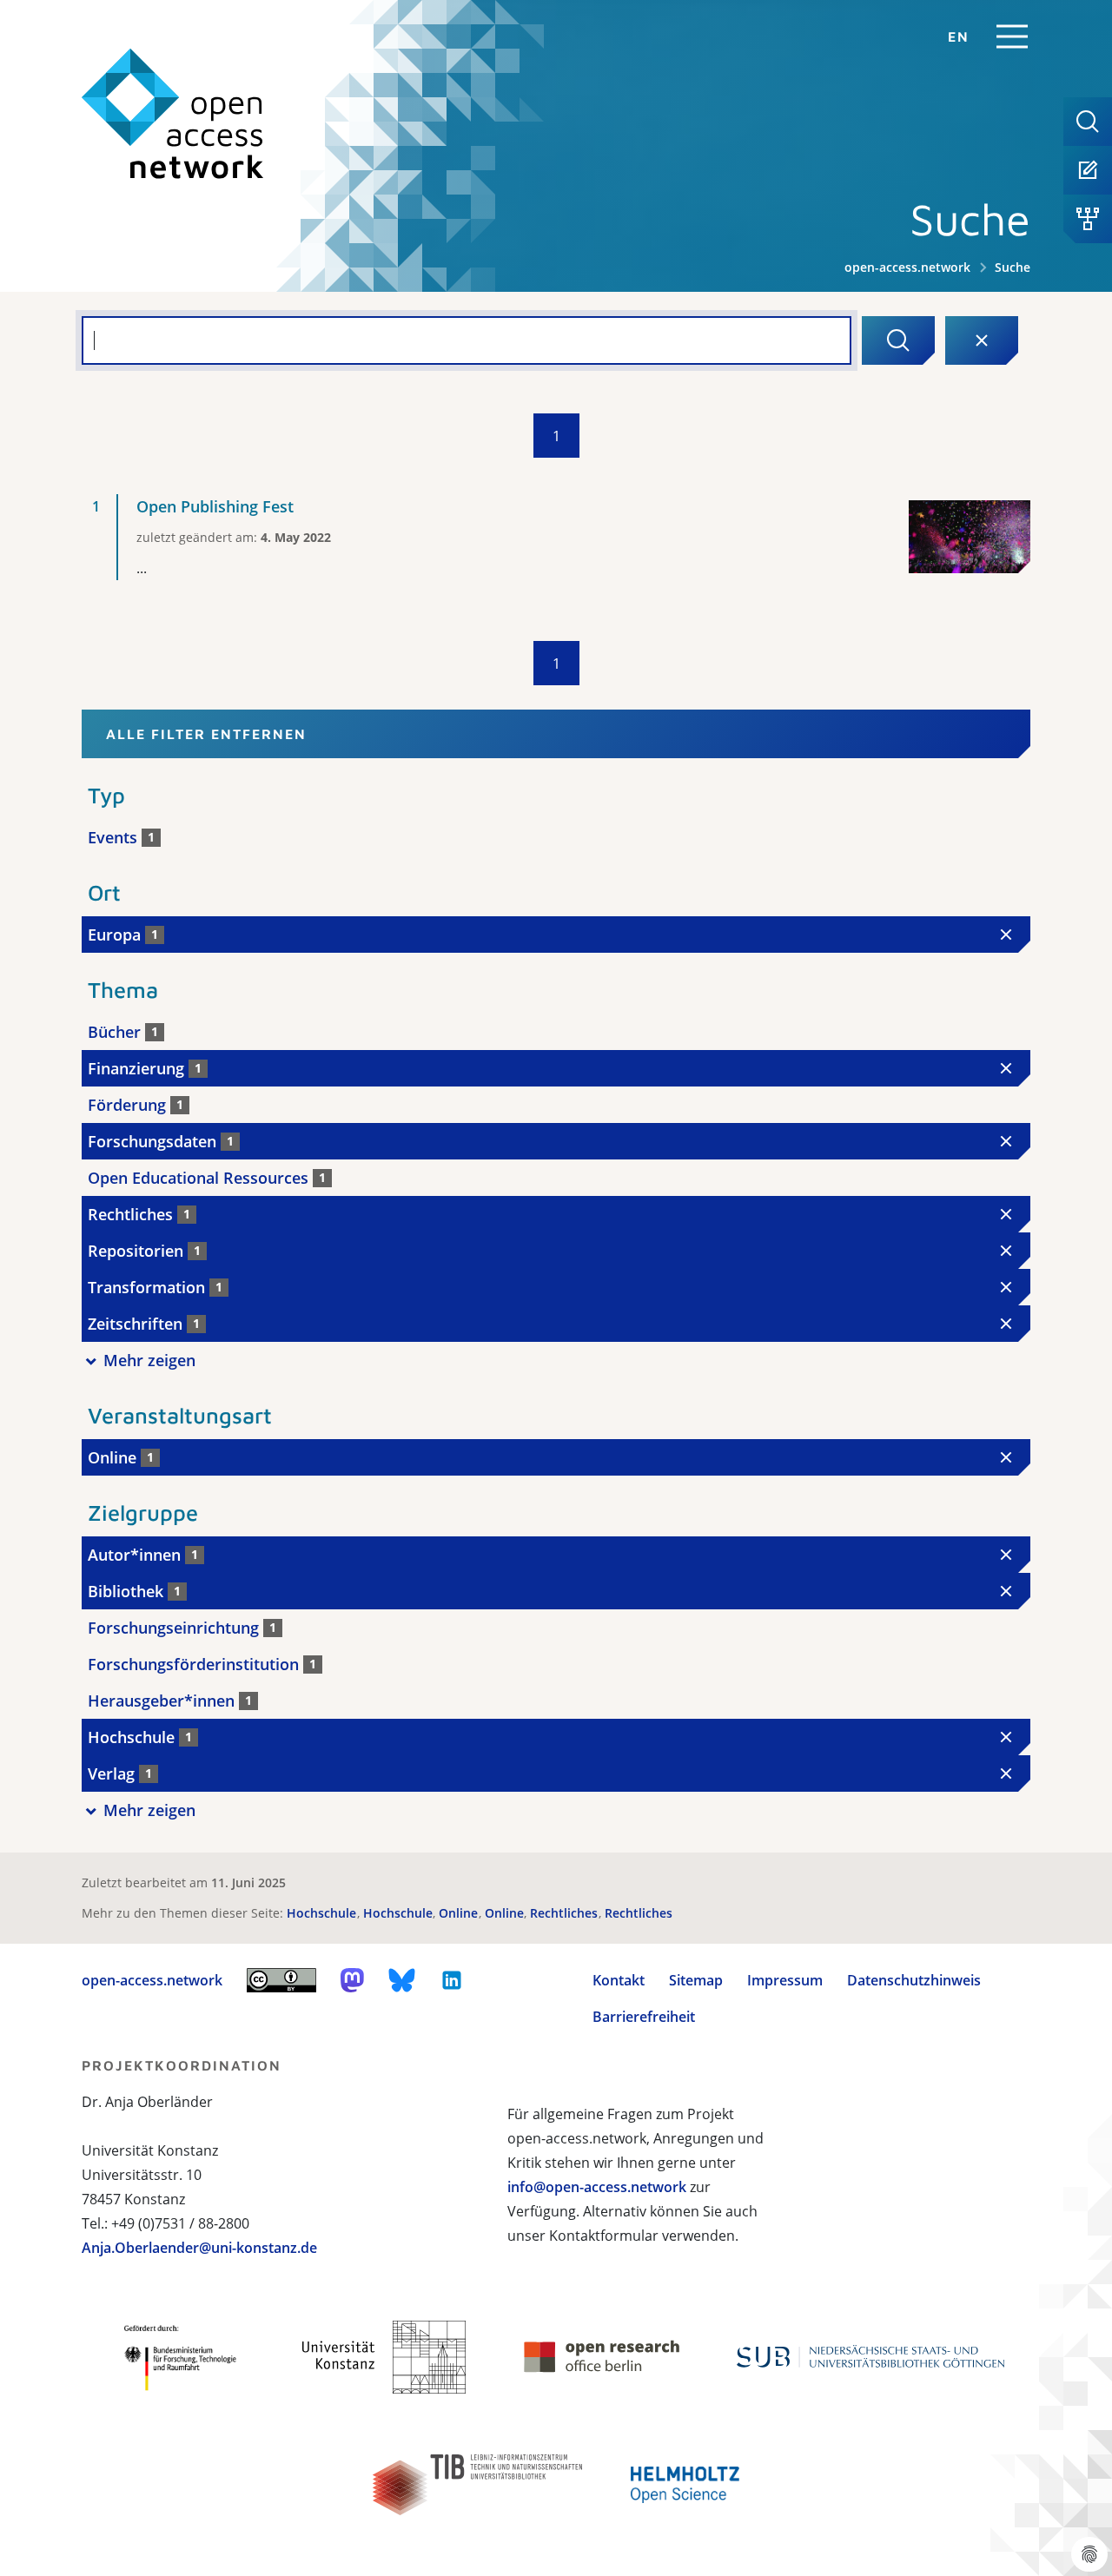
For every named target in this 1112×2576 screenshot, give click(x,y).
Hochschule (323, 1913)
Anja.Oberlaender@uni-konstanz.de (199, 2248)
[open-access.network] (173, 114)
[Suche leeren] (982, 340)
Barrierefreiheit (644, 2017)
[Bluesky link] (402, 1980)
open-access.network (907, 267)
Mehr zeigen (149, 1360)
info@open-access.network (597, 2187)
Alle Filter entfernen (206, 734)
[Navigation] (1012, 36)
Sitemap (696, 1980)
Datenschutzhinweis (914, 1980)
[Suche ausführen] (898, 340)
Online (460, 1913)
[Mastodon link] (352, 1980)
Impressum (785, 1980)
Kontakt (619, 1980)
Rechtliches (566, 1913)
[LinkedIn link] (452, 1980)
